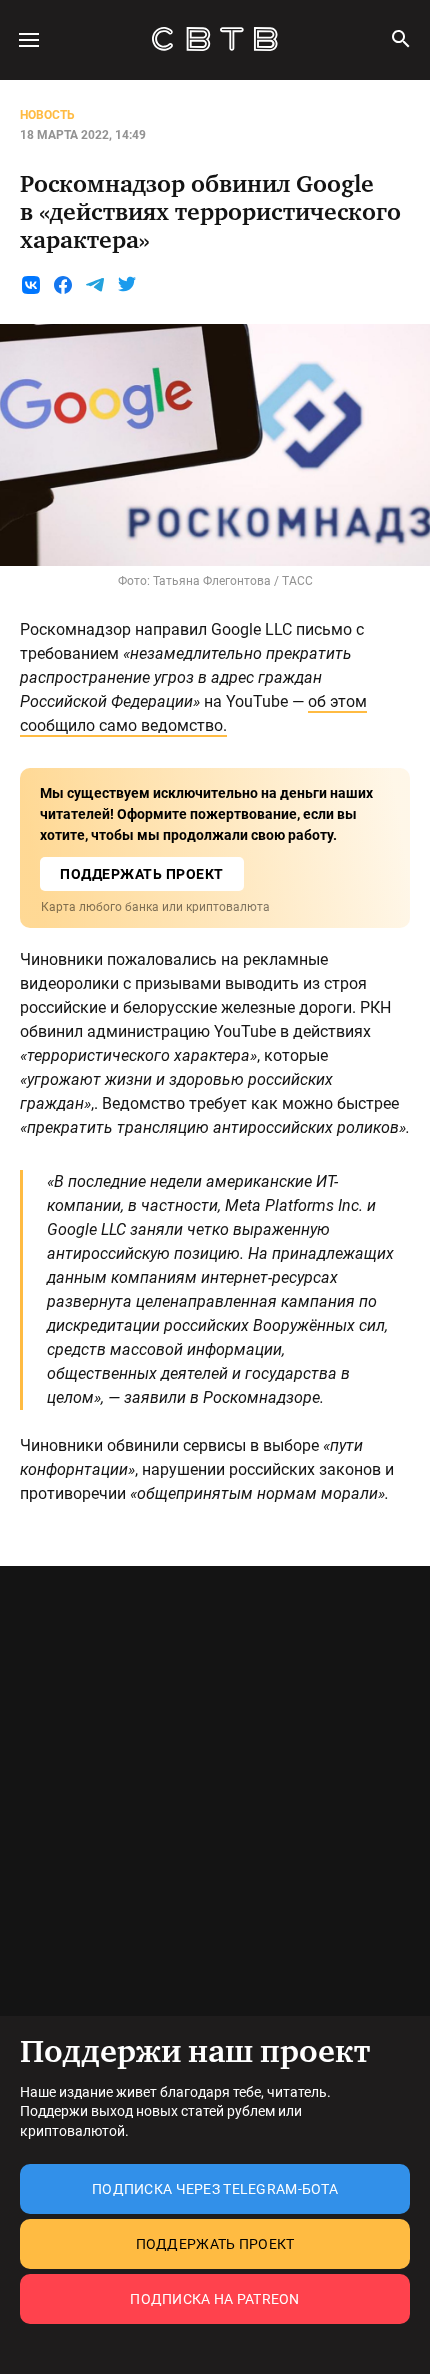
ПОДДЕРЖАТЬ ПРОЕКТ (142, 874)
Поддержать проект (215, 2244)
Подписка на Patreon (214, 2299)
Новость (47, 115)
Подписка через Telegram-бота (215, 2189)
